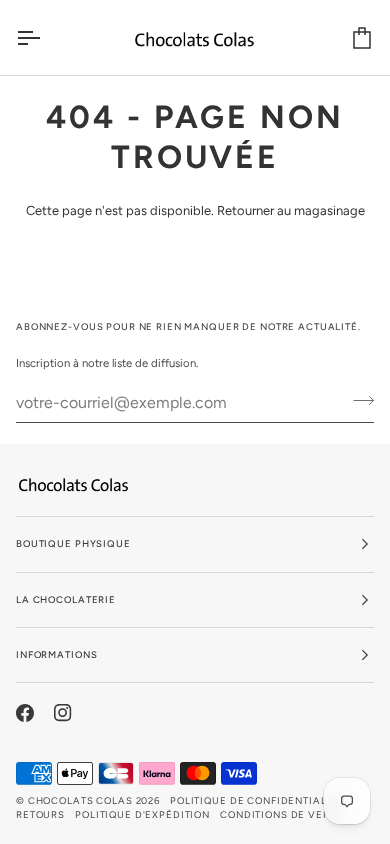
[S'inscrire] (357, 400)
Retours (40, 814)
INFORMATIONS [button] (56, 654)
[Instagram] (63, 713)
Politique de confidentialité (256, 800)
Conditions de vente (281, 814)
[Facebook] (25, 713)
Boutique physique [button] (73, 543)
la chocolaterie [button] (66, 599)
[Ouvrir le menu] (46, 37)
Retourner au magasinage (291, 210)
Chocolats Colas (80, 800)
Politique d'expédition (142, 814)
